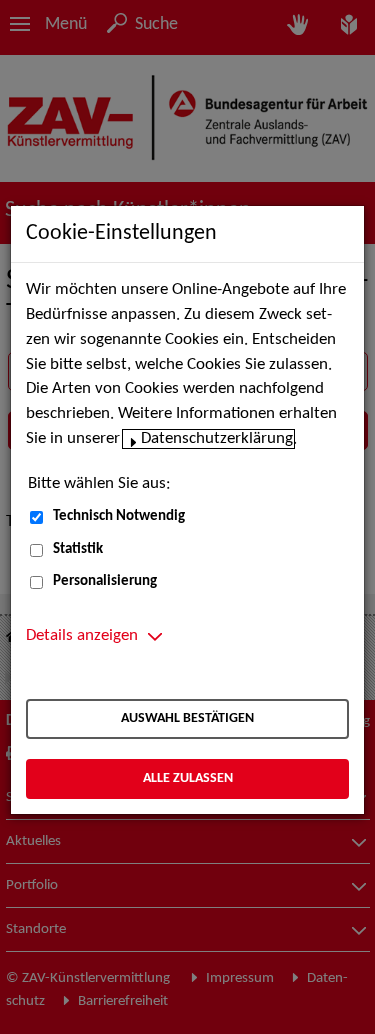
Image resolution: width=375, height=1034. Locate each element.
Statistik (78, 549)
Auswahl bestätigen (187, 718)
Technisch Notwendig (119, 516)
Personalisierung (105, 581)
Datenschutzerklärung (217, 439)
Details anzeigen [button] (82, 636)
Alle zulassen (188, 778)
